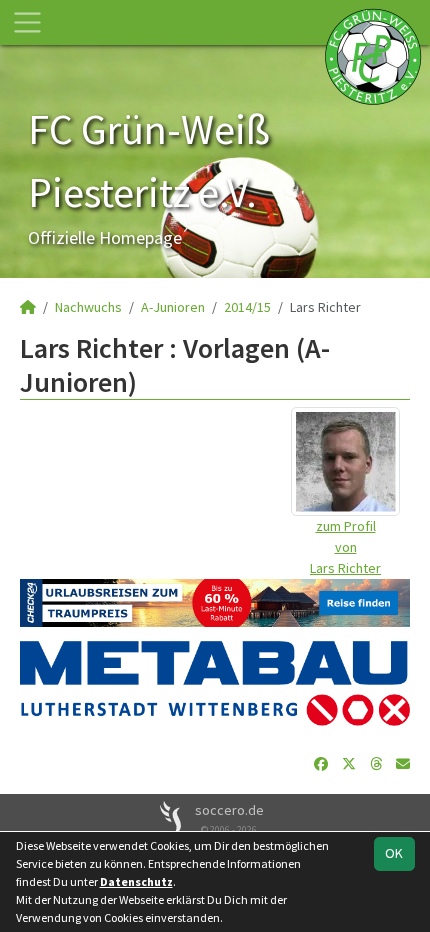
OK (394, 853)
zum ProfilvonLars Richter (345, 547)
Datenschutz (136, 881)
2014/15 (247, 307)
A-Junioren (173, 307)
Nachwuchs (88, 307)
